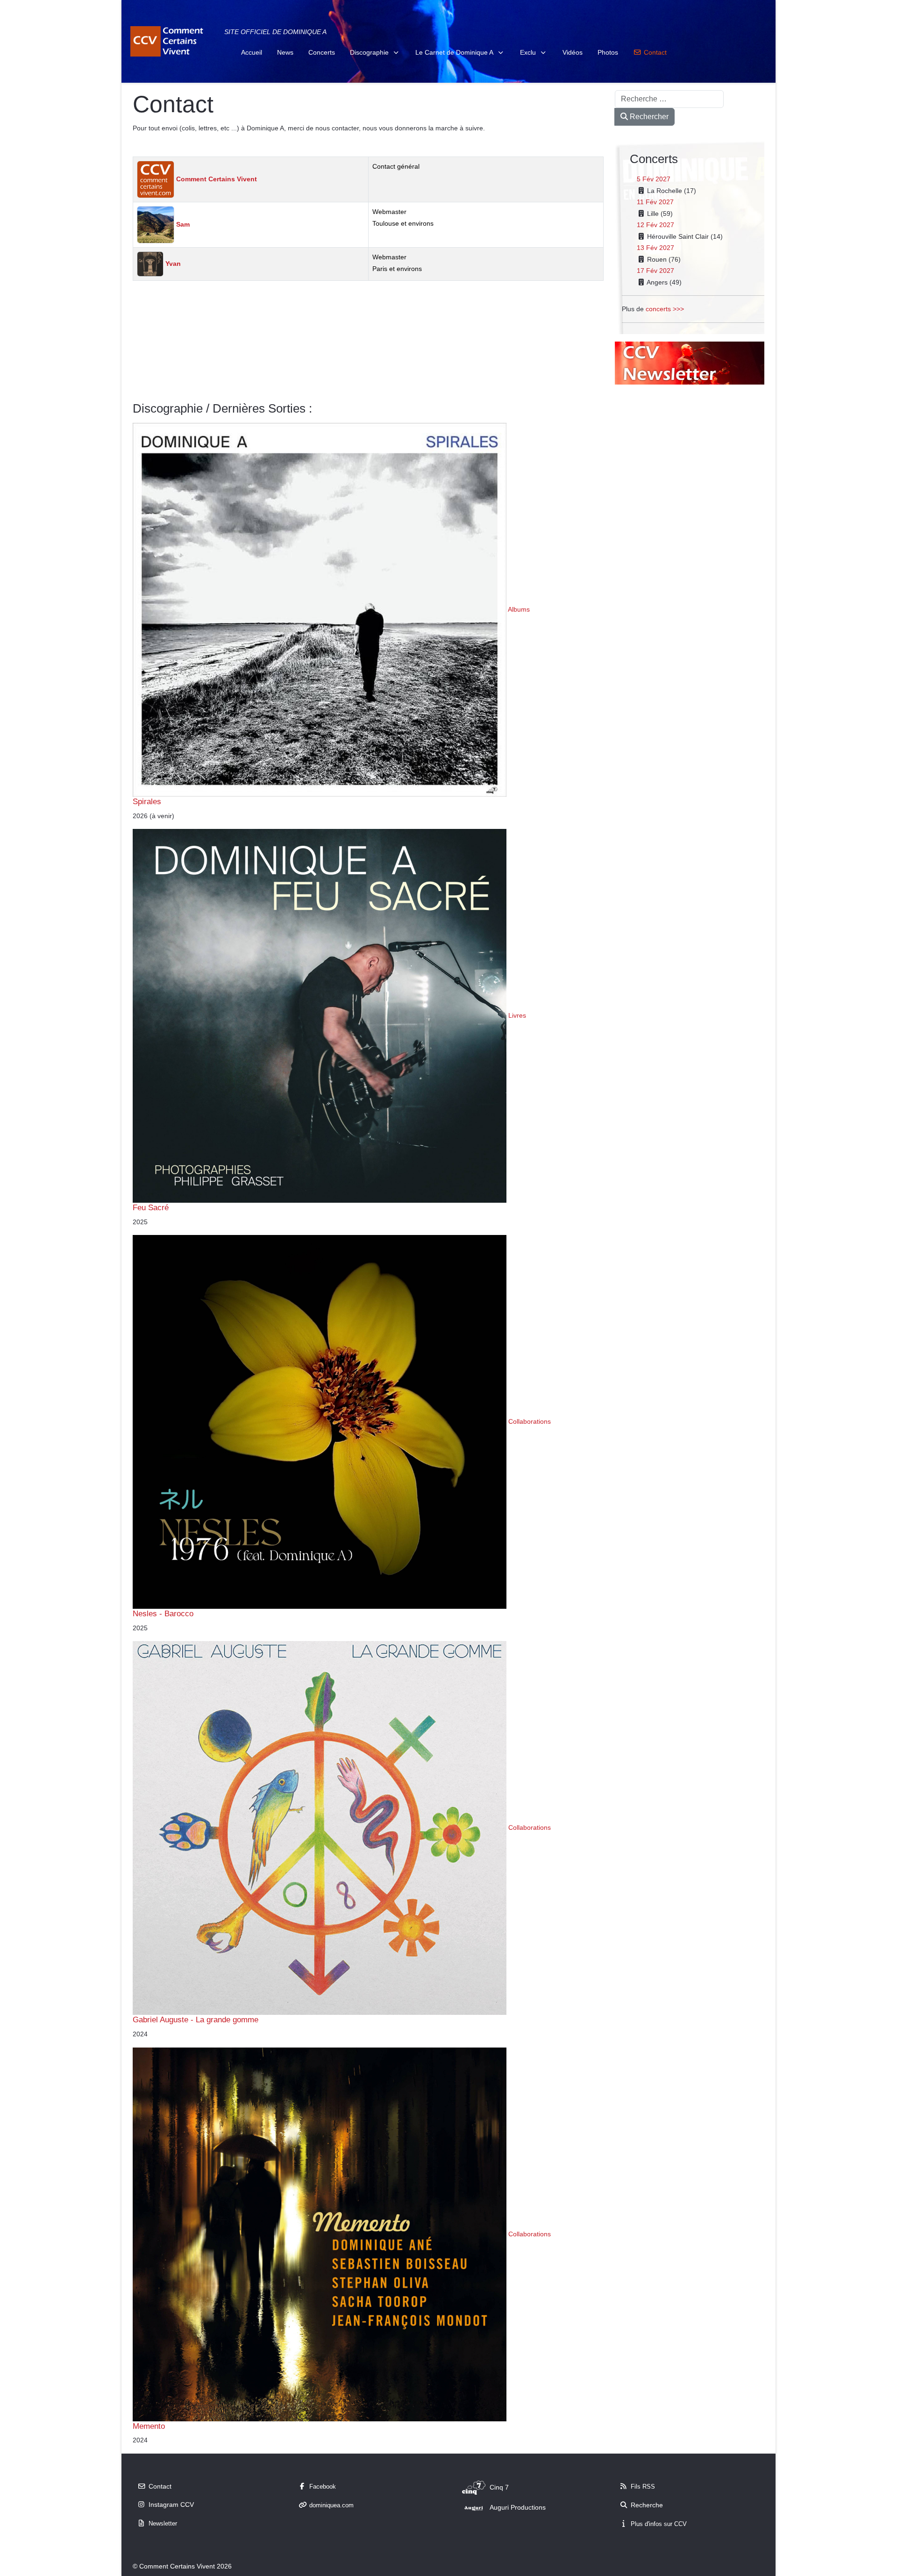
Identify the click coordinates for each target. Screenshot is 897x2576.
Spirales (147, 801)
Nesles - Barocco (163, 1613)
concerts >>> (665, 309)
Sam (182, 224)
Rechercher (648, 117)
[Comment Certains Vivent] (168, 41)
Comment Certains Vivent (216, 179)
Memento (149, 2426)
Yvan (172, 264)
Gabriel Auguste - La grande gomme (196, 2019)
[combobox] (669, 99)
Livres (517, 1015)
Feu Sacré (151, 1207)
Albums (519, 609)
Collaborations (530, 1421)
